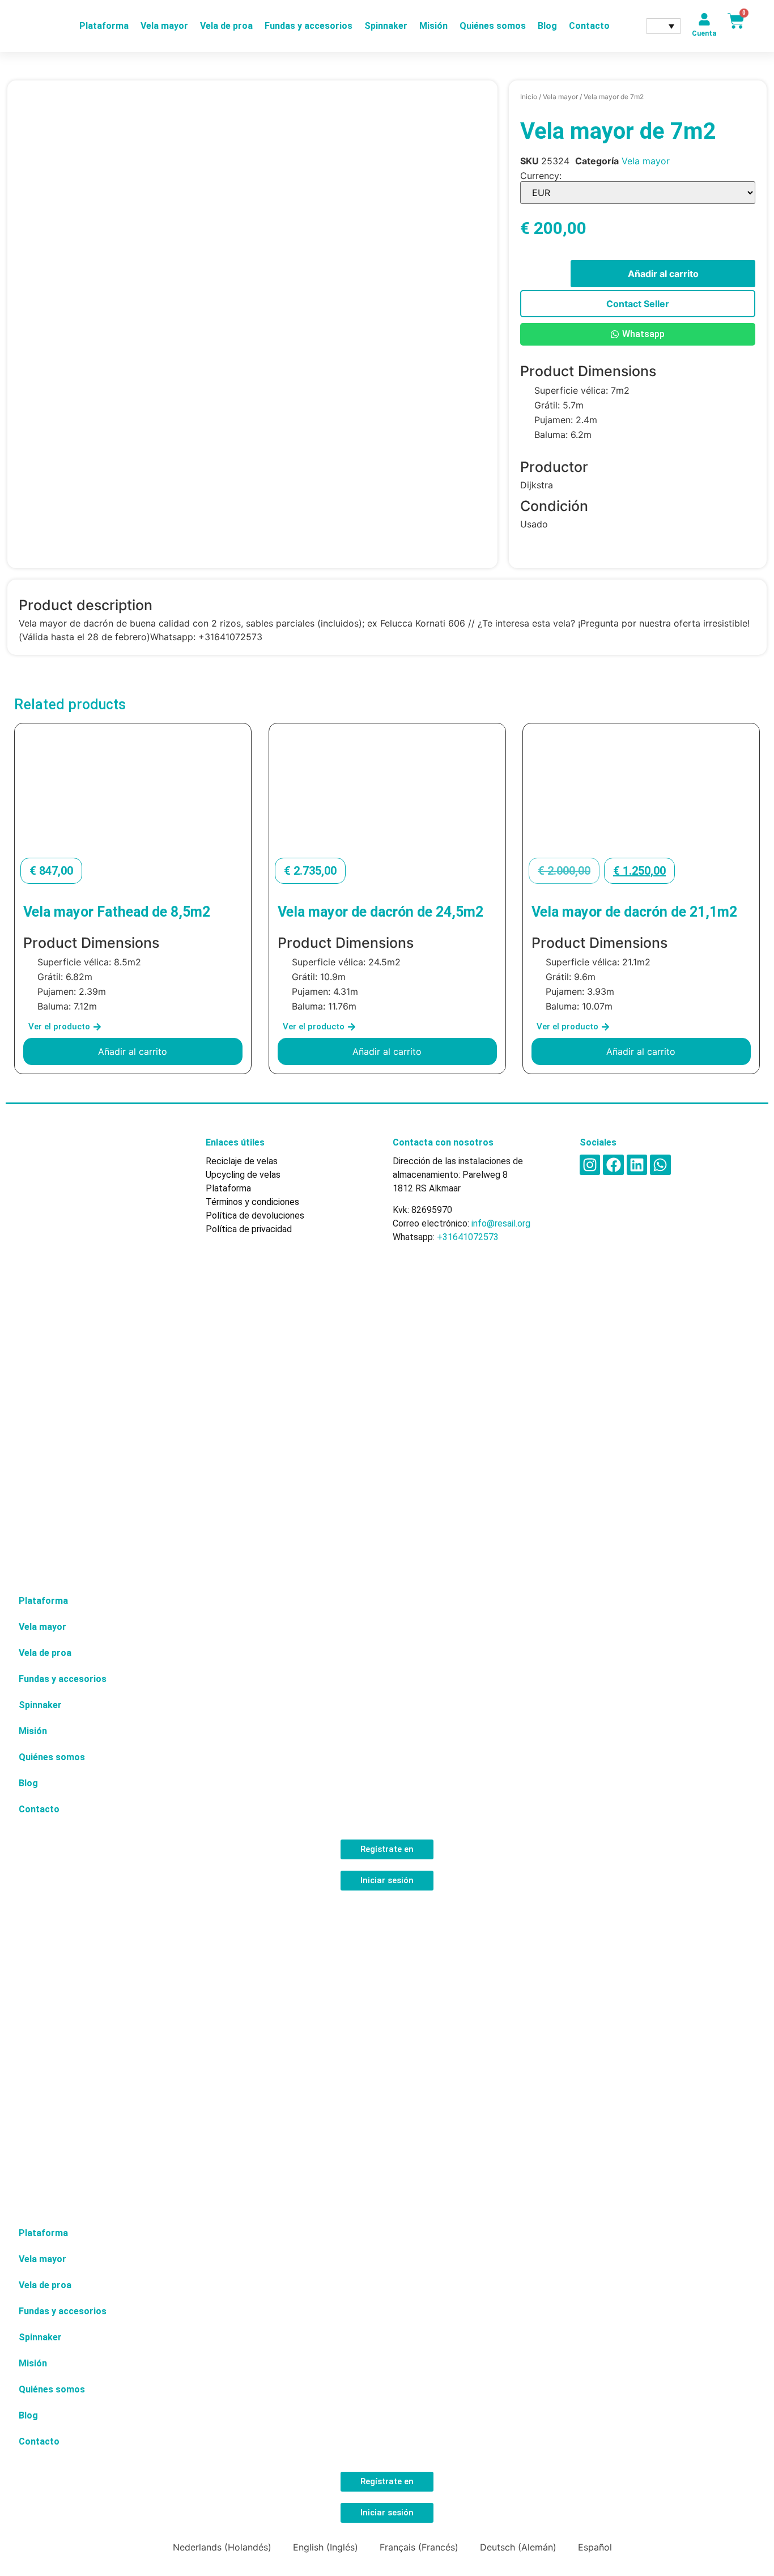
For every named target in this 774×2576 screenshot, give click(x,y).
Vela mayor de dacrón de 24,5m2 (380, 912)
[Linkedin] (637, 1165)
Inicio (529, 97)
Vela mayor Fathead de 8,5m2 (117, 912)
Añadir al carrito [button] (133, 1051)
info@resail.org (501, 1223)
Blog (547, 26)
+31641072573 (468, 1237)
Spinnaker (386, 26)
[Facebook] (613, 1165)
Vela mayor (164, 26)
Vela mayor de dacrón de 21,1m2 (634, 912)
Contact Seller (638, 304)
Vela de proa (226, 26)
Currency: (541, 176)
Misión (433, 26)
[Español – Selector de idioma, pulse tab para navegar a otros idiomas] (664, 26)
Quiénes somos (493, 26)
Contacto (589, 26)
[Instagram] (590, 1165)
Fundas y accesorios (309, 26)
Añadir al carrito (663, 274)
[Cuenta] (704, 19)
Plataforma (104, 26)
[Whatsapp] (660, 1165)
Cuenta (704, 33)
